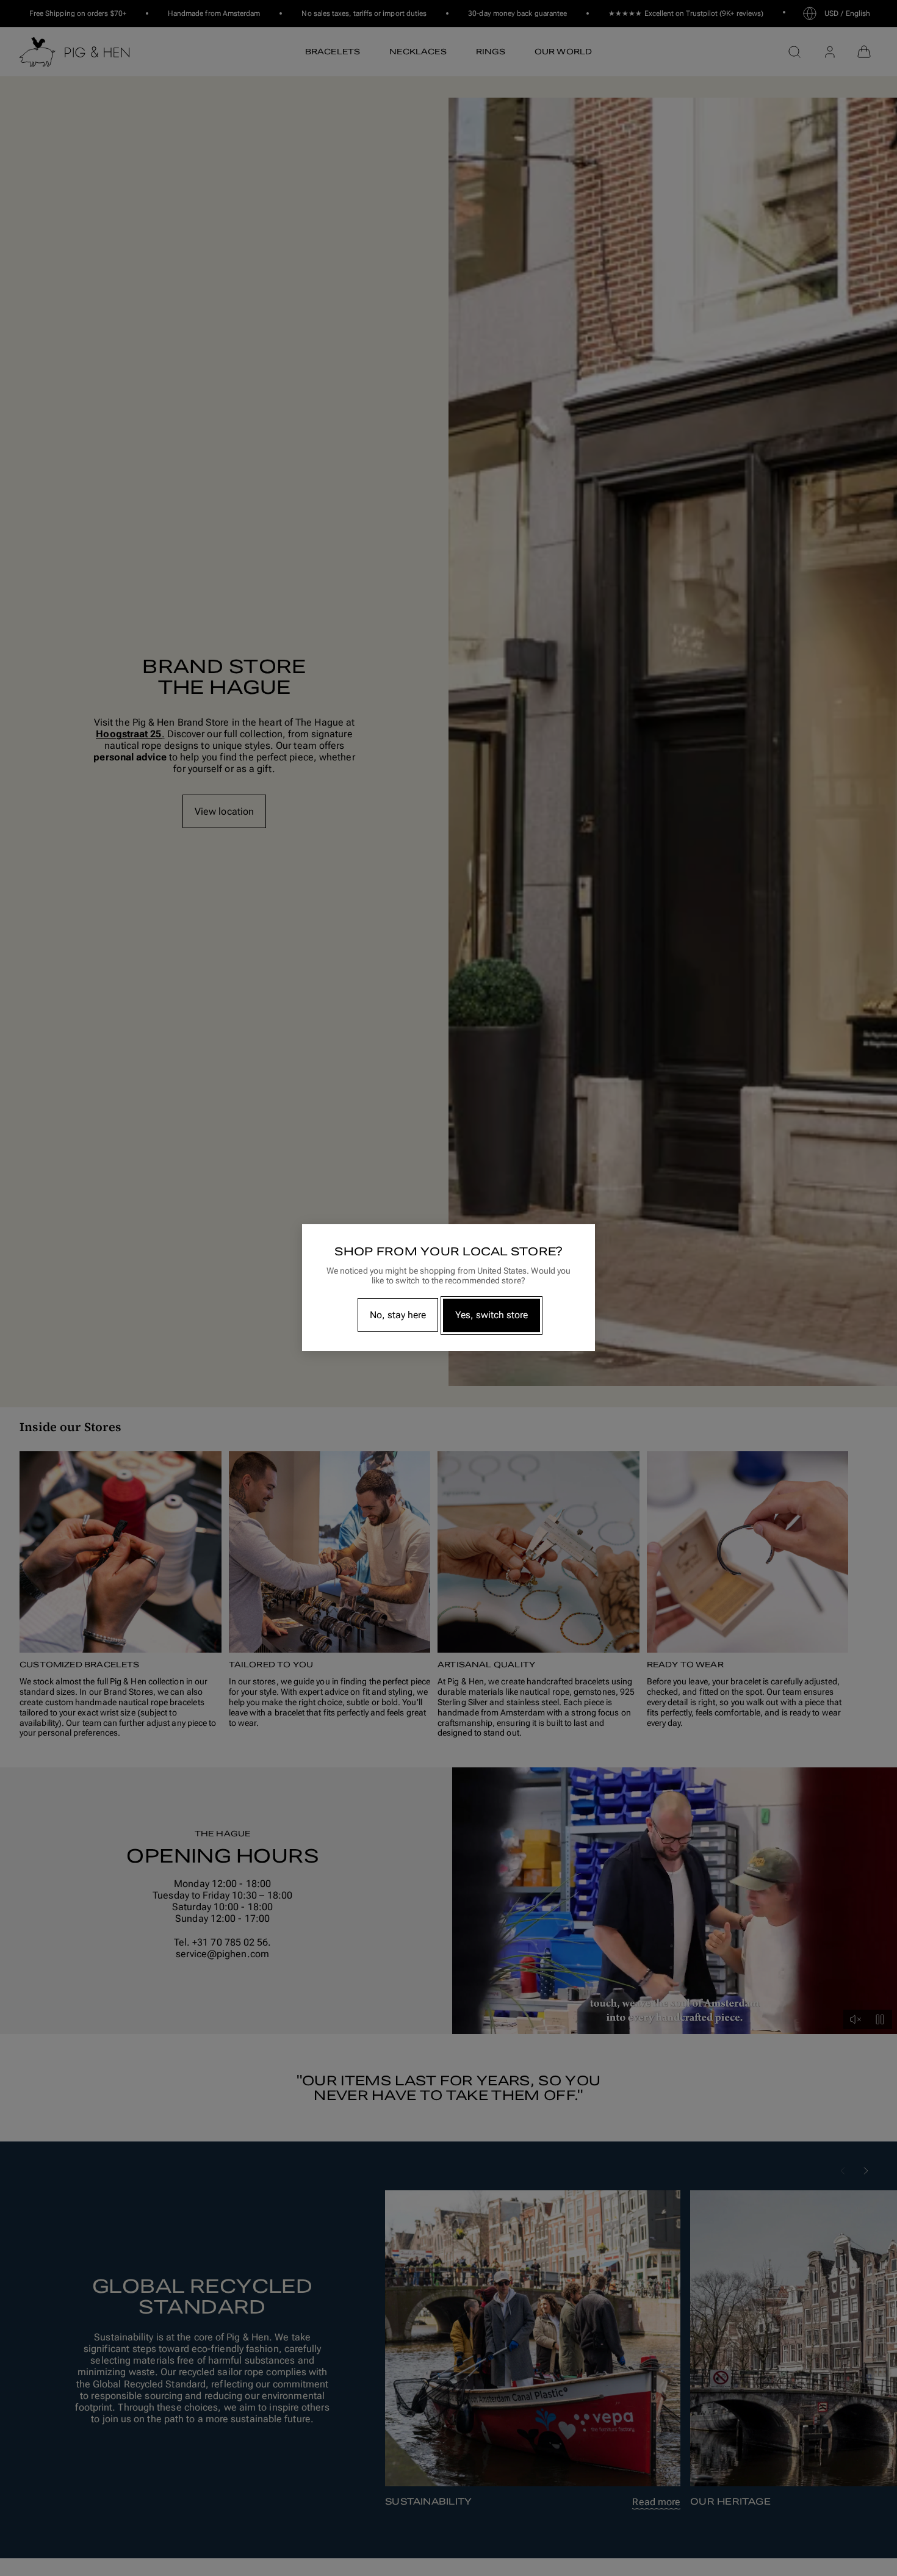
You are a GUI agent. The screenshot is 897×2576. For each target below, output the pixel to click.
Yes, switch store (492, 1315)
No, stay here (398, 1315)
